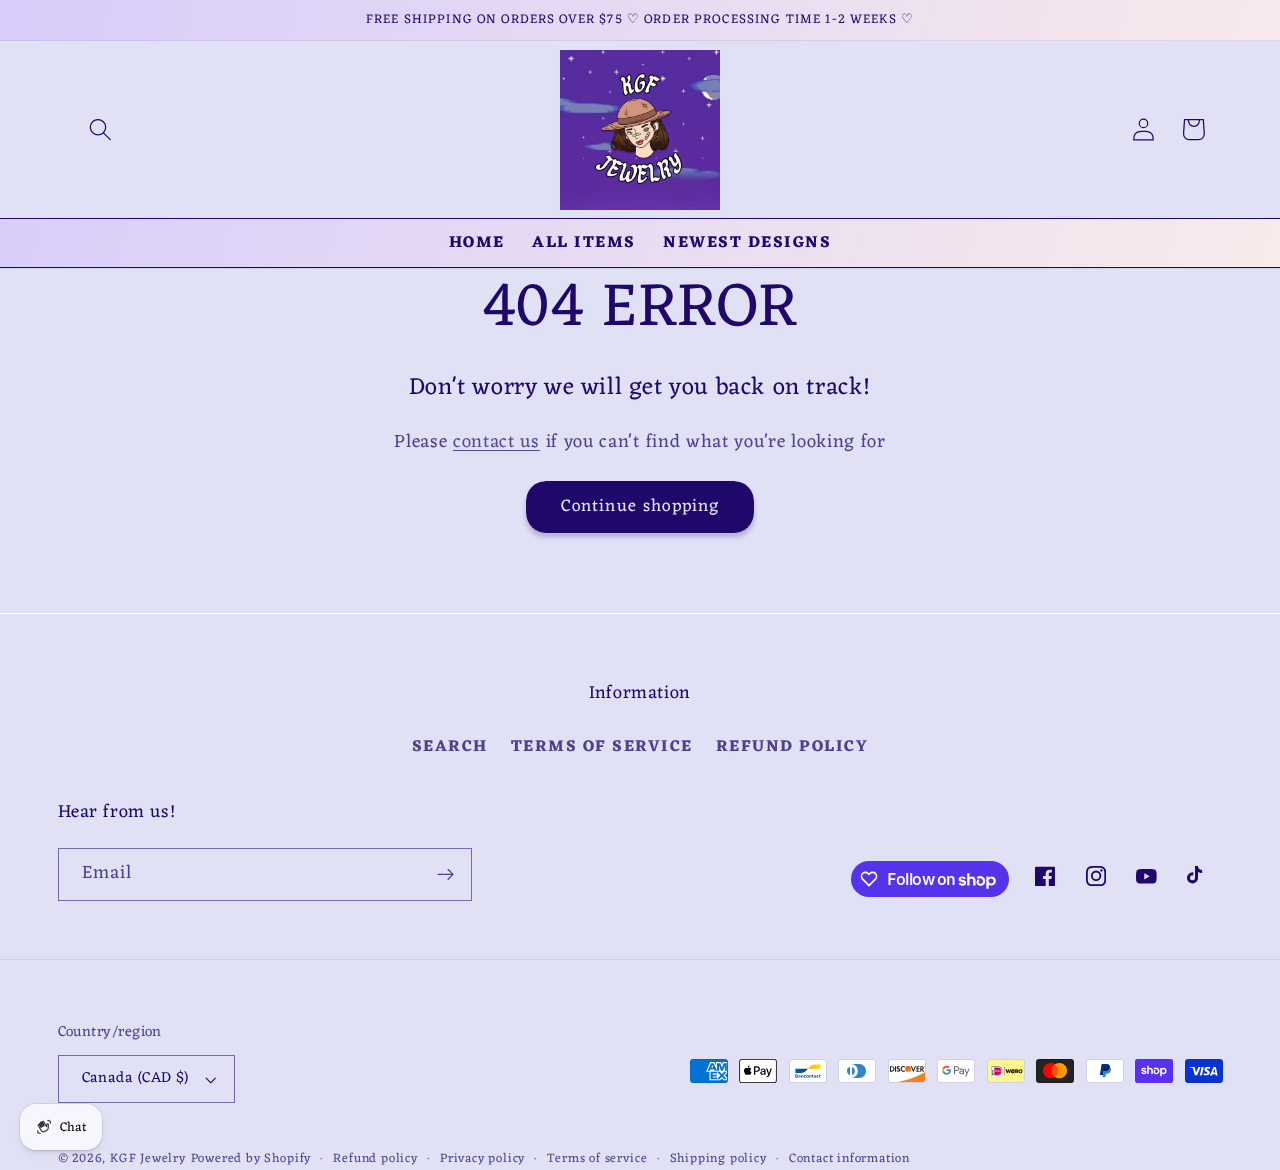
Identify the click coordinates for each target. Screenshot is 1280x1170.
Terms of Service (602, 747)
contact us (496, 442)
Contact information (849, 1159)
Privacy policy (482, 1159)
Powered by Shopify (251, 1159)
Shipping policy (718, 1159)
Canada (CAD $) (135, 1078)
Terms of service (597, 1159)
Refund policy (792, 747)
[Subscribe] (445, 875)
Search (450, 747)
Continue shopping (640, 506)
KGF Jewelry (148, 1159)
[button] (100, 129)
